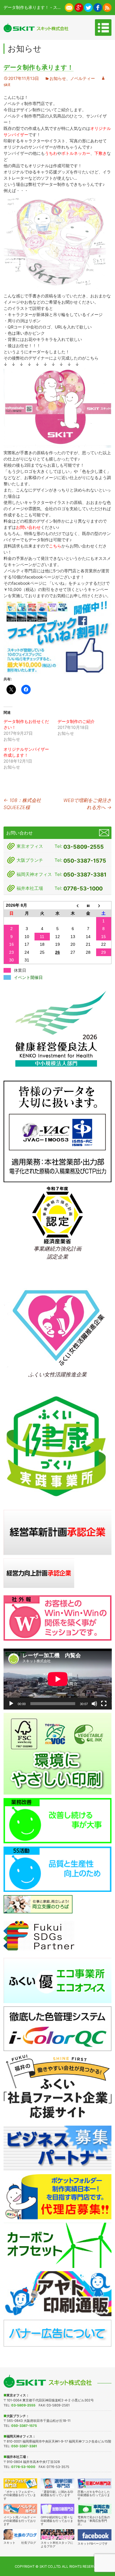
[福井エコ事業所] (58, 1980)
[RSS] (107, 7)
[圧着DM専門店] (95, 2483)
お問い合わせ (28, 527)
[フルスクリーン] (104, 1704)
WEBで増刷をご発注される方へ (87, 804)
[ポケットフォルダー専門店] (20, 2483)
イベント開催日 (28, 977)
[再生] (11, 1704)
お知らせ (58, 78)
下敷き (101, 153)
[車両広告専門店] (95, 2509)
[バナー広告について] (58, 2333)
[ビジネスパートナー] (58, 2148)
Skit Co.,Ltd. (50, 2567)
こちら (55, 546)
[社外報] (58, 1617)
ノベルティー (83, 78)
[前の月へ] (73, 905)
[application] (58, 1679)
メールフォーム (104, 833)
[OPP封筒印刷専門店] (58, 2509)
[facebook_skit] (95, 2535)
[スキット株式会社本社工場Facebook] (98, 7)
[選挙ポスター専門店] (58, 2483)
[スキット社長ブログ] (20, 2534)
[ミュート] (94, 1704)
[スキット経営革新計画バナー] (58, 1532)
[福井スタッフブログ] (58, 2534)
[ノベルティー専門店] (20, 2509)
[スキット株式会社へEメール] (69, 7)
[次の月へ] (104, 905)
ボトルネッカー (76, 153)
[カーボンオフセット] (58, 2245)
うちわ (51, 153)
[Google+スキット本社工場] (79, 7)
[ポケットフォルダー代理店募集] (58, 2196)
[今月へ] (88, 905)
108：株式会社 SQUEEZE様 (22, 804)
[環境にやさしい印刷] (58, 1753)
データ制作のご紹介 (76, 721)
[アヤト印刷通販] (58, 2293)
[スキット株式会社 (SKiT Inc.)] (36, 28)
